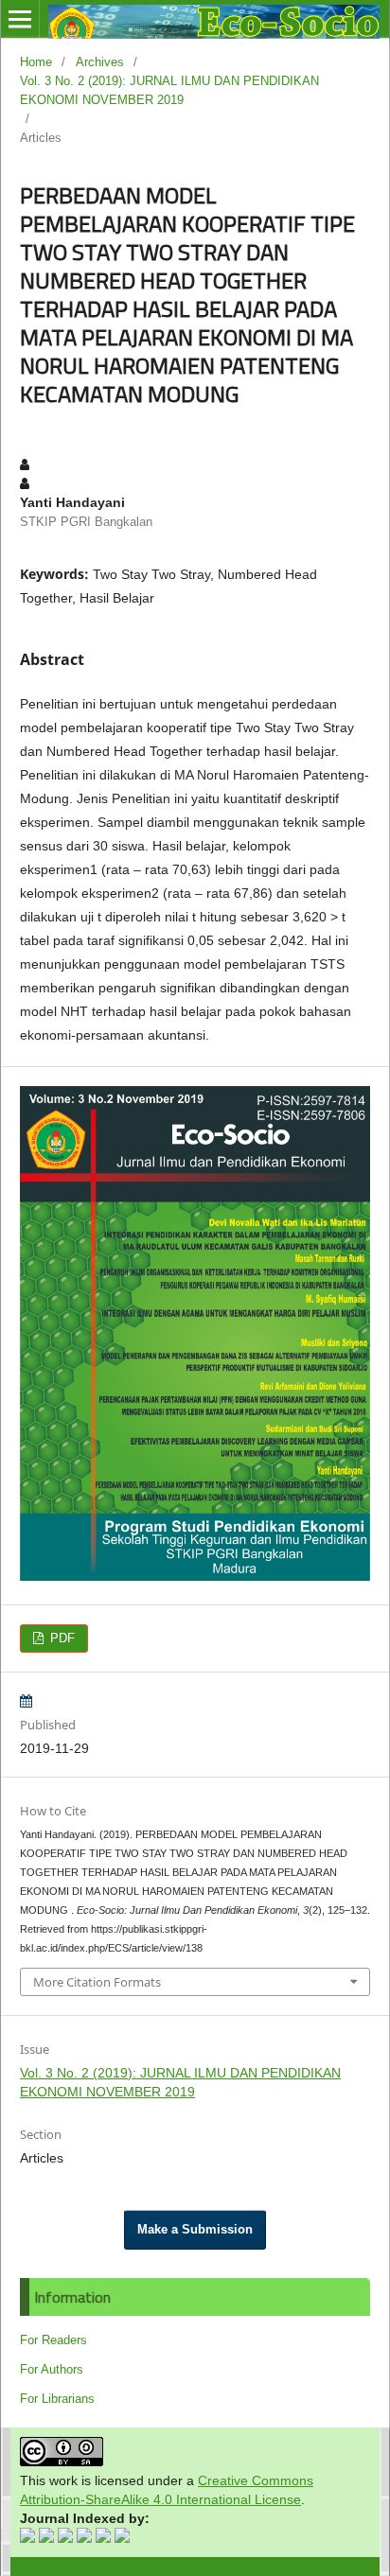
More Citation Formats (97, 1982)
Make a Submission (195, 2229)
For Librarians (57, 2399)
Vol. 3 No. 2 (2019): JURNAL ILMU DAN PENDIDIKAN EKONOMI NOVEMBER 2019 (169, 90)
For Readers (53, 2340)
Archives (100, 62)
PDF (61, 1638)
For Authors (52, 2369)
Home (36, 62)
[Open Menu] (20, 19)
